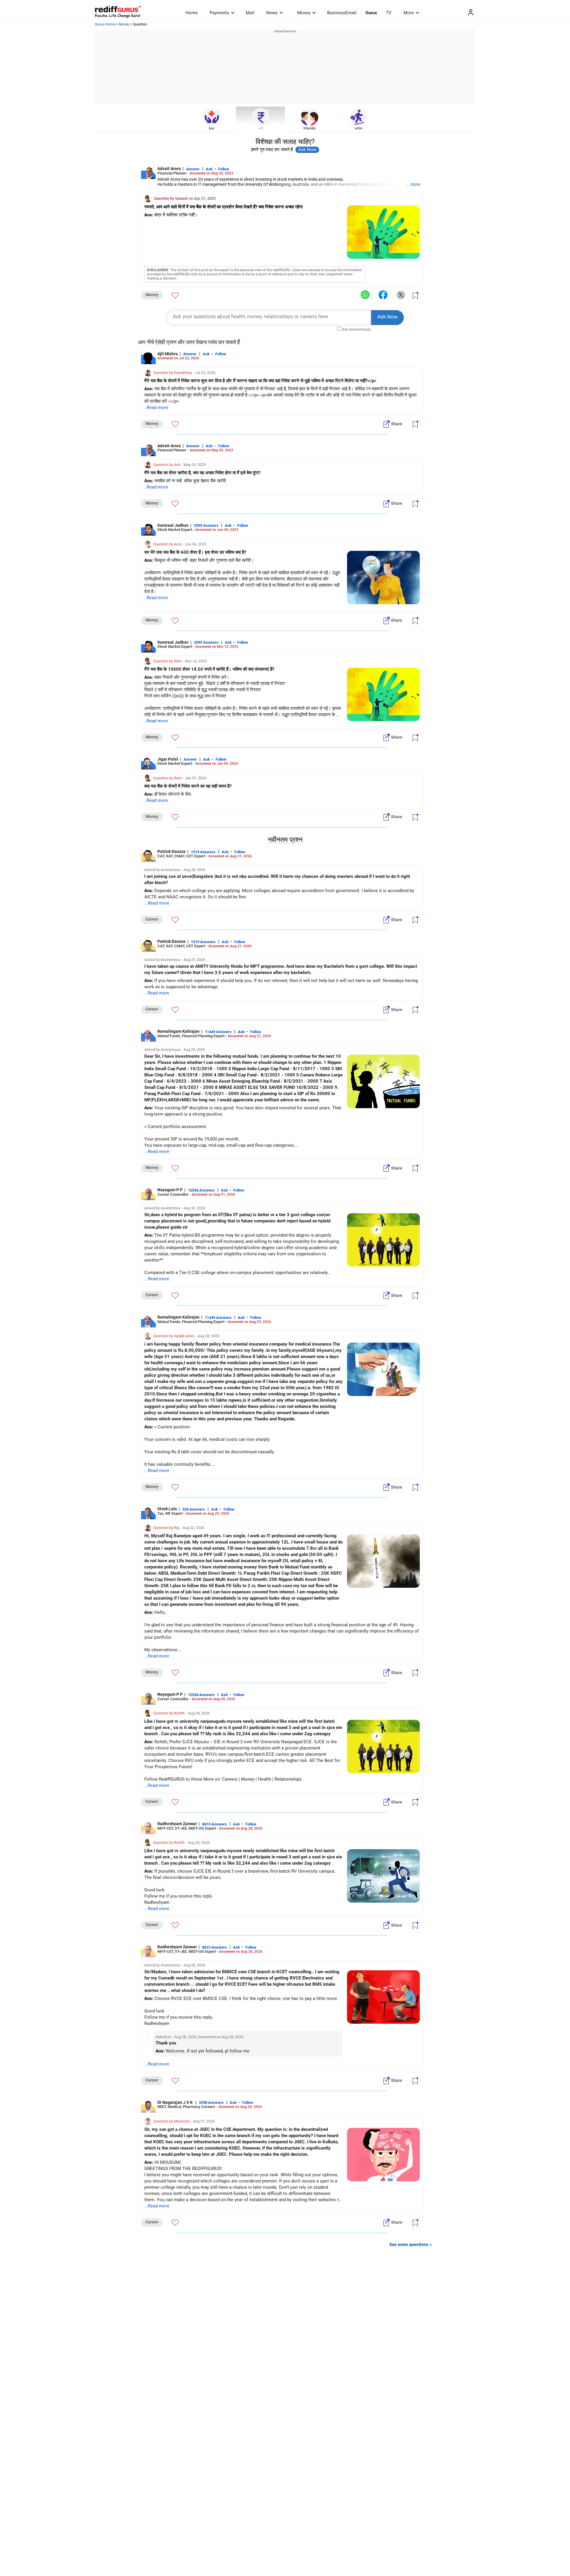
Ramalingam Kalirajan (178, 1031)
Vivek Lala (167, 1509)
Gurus (371, 13)
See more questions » (411, 2245)
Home (192, 13)
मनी (261, 129)
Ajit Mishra (168, 354)
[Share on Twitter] (401, 295)
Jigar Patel (168, 759)
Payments (219, 13)
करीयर (359, 129)
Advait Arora (169, 169)
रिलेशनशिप (309, 129)
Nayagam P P (170, 1190)
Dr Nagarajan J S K (175, 2102)
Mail (250, 13)
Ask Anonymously (357, 329)
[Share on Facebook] (383, 295)
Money (304, 13)
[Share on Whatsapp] (365, 295)
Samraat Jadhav (173, 525)
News (272, 13)
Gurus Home (105, 24)
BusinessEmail (342, 13)
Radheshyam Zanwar (177, 1824)
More (409, 13)
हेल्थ (212, 129)
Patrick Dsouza (171, 851)
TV (389, 13)
